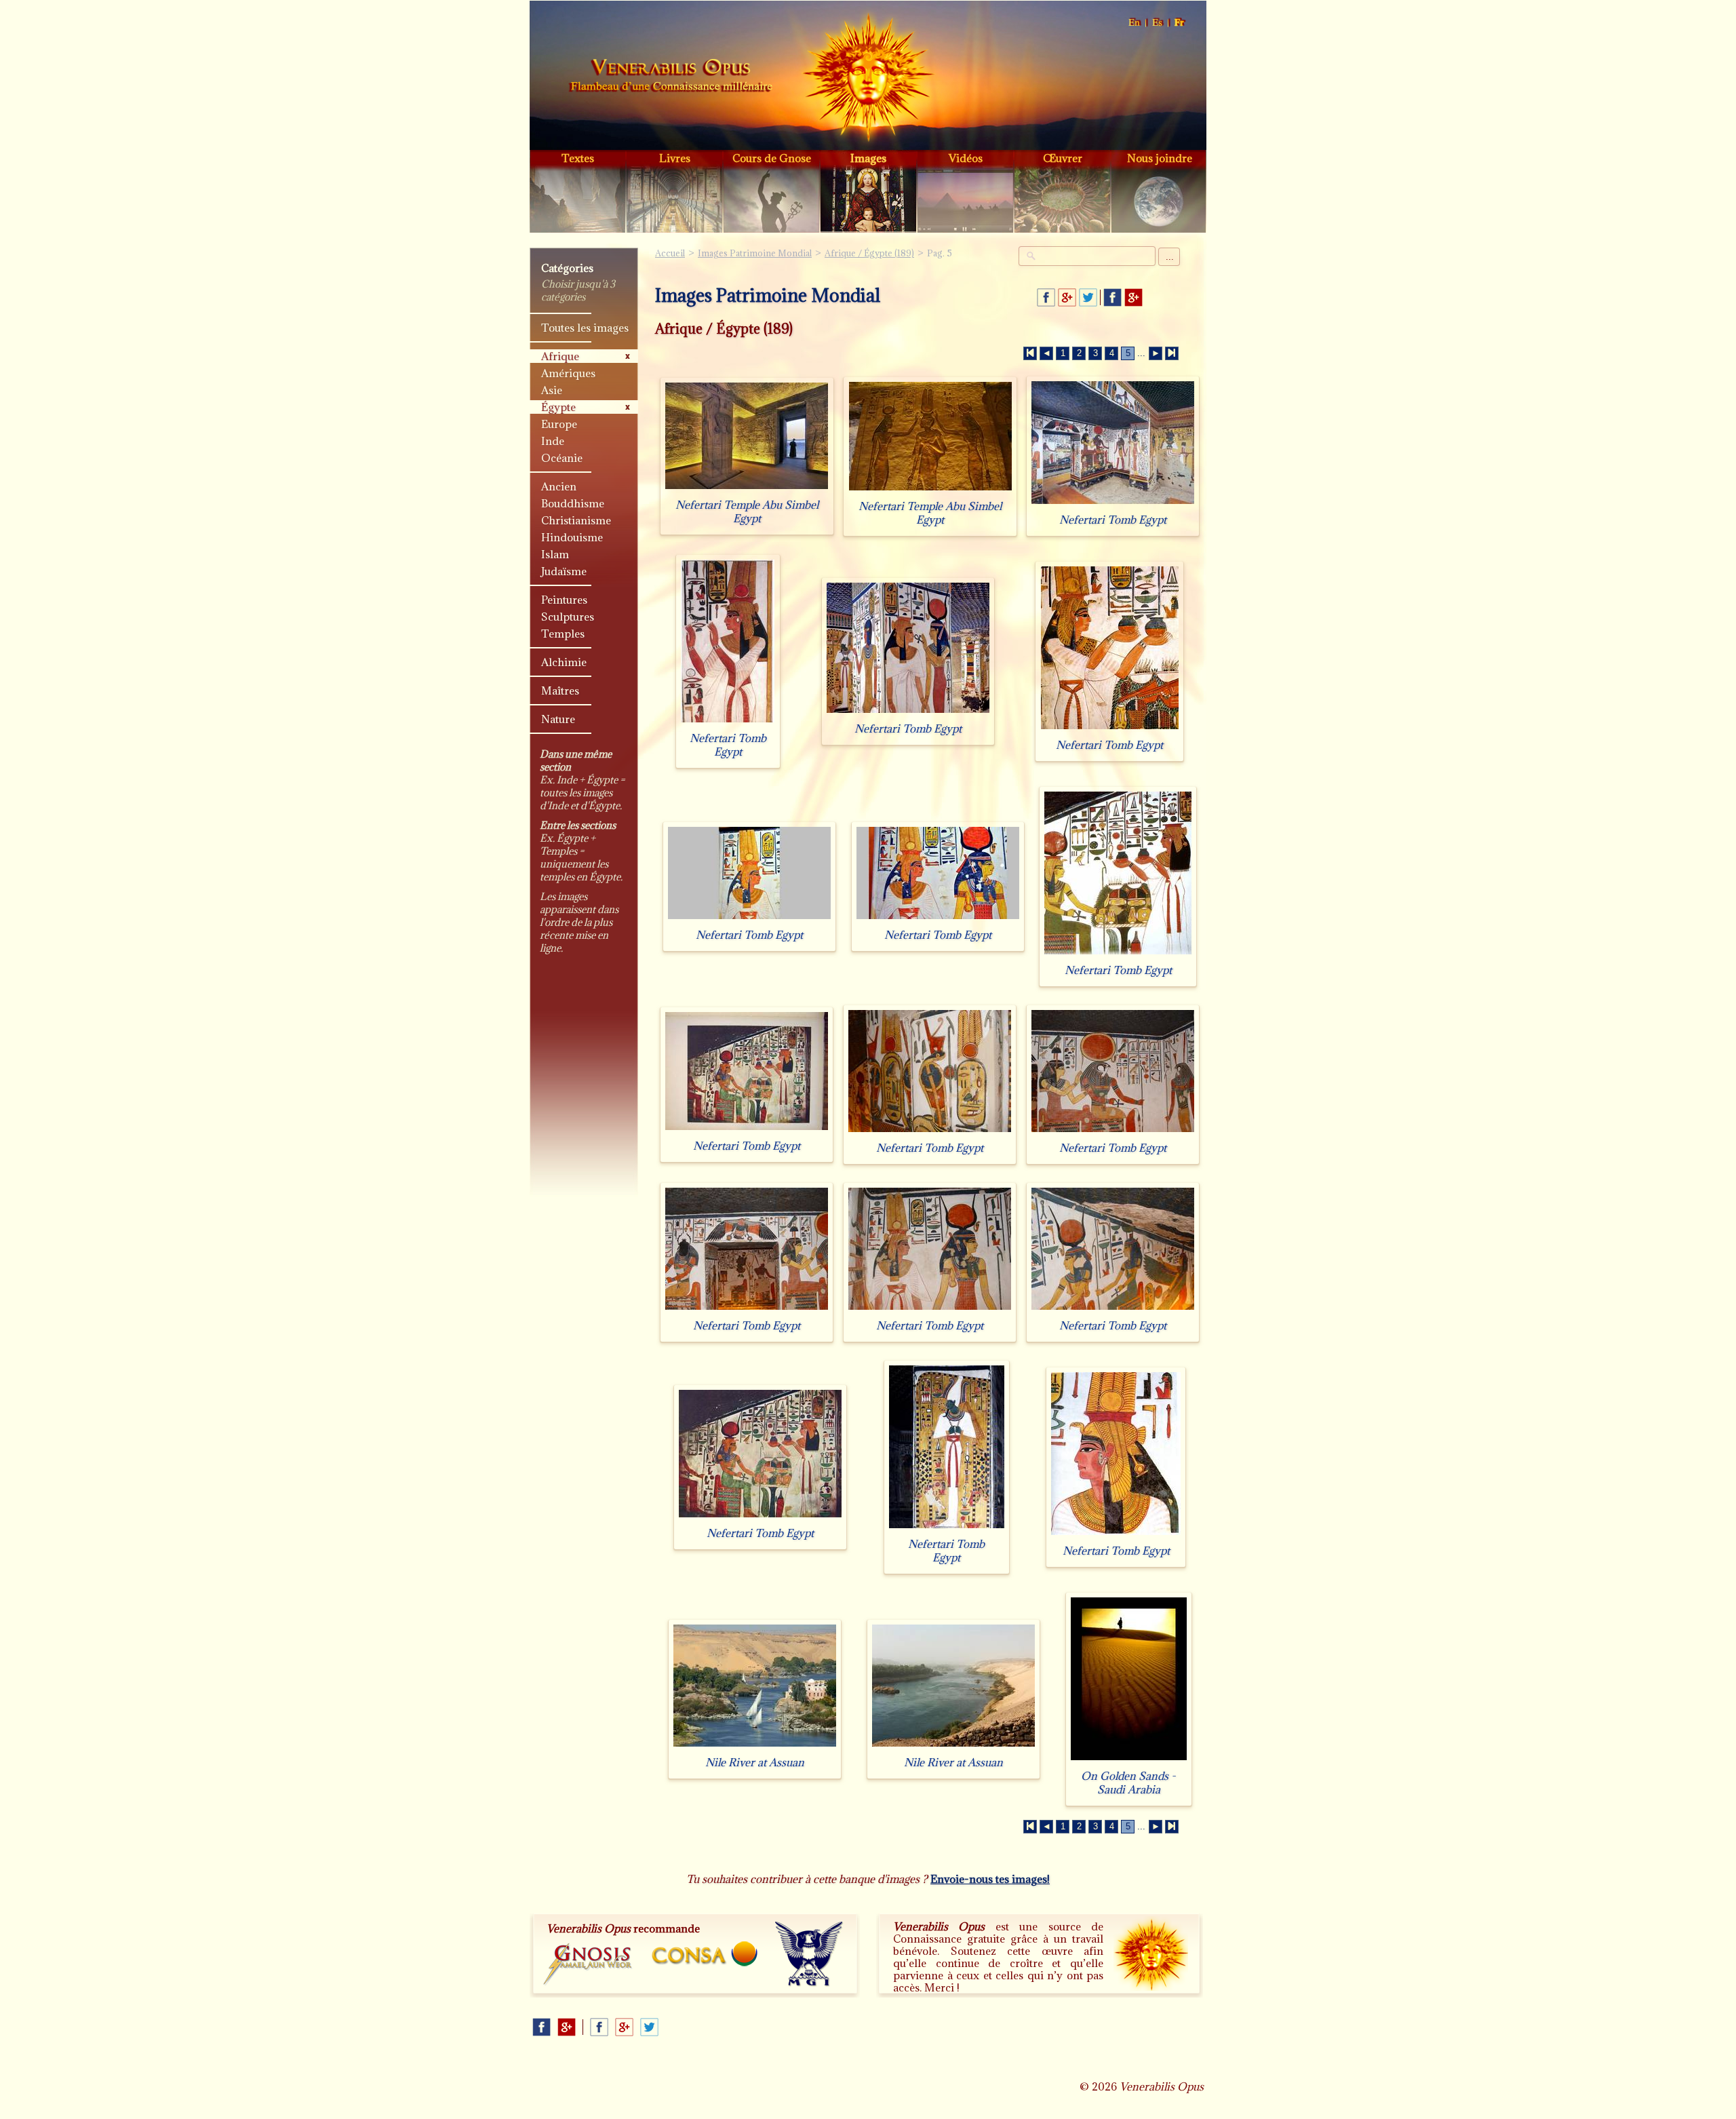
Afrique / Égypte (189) (869, 253)
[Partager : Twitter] (1088, 297)
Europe (559, 424)
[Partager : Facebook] (1046, 297)
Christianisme (576, 520)
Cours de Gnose (772, 158)
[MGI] (809, 1954)
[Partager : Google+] (1067, 297)
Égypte (558, 407)
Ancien (559, 486)
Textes (578, 158)
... (1170, 257)
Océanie (562, 458)
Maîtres (560, 691)
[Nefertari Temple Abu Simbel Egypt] (747, 489)
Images (868, 158)
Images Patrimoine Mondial (755, 253)
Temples (563, 634)
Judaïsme (564, 571)
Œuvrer (1063, 158)
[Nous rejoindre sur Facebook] (1112, 297)
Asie (552, 390)
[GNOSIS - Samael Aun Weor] (588, 1965)
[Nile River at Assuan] (755, 1746)
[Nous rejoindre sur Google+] (1133, 297)
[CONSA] (705, 1954)
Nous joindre (1160, 158)
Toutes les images (585, 328)
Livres (675, 158)
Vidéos (966, 158)
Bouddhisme (573, 503)
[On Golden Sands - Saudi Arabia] (1129, 1760)
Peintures (564, 600)
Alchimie (564, 662)
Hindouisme (572, 537)
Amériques (568, 373)
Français (1180, 23)
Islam (555, 554)
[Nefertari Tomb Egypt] (1113, 504)
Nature (558, 719)
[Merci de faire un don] (1151, 1953)
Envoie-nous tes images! (990, 1879)
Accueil (671, 77)
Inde (553, 441)
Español (1158, 23)
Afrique (560, 356)
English (1135, 23)
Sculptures (568, 617)
